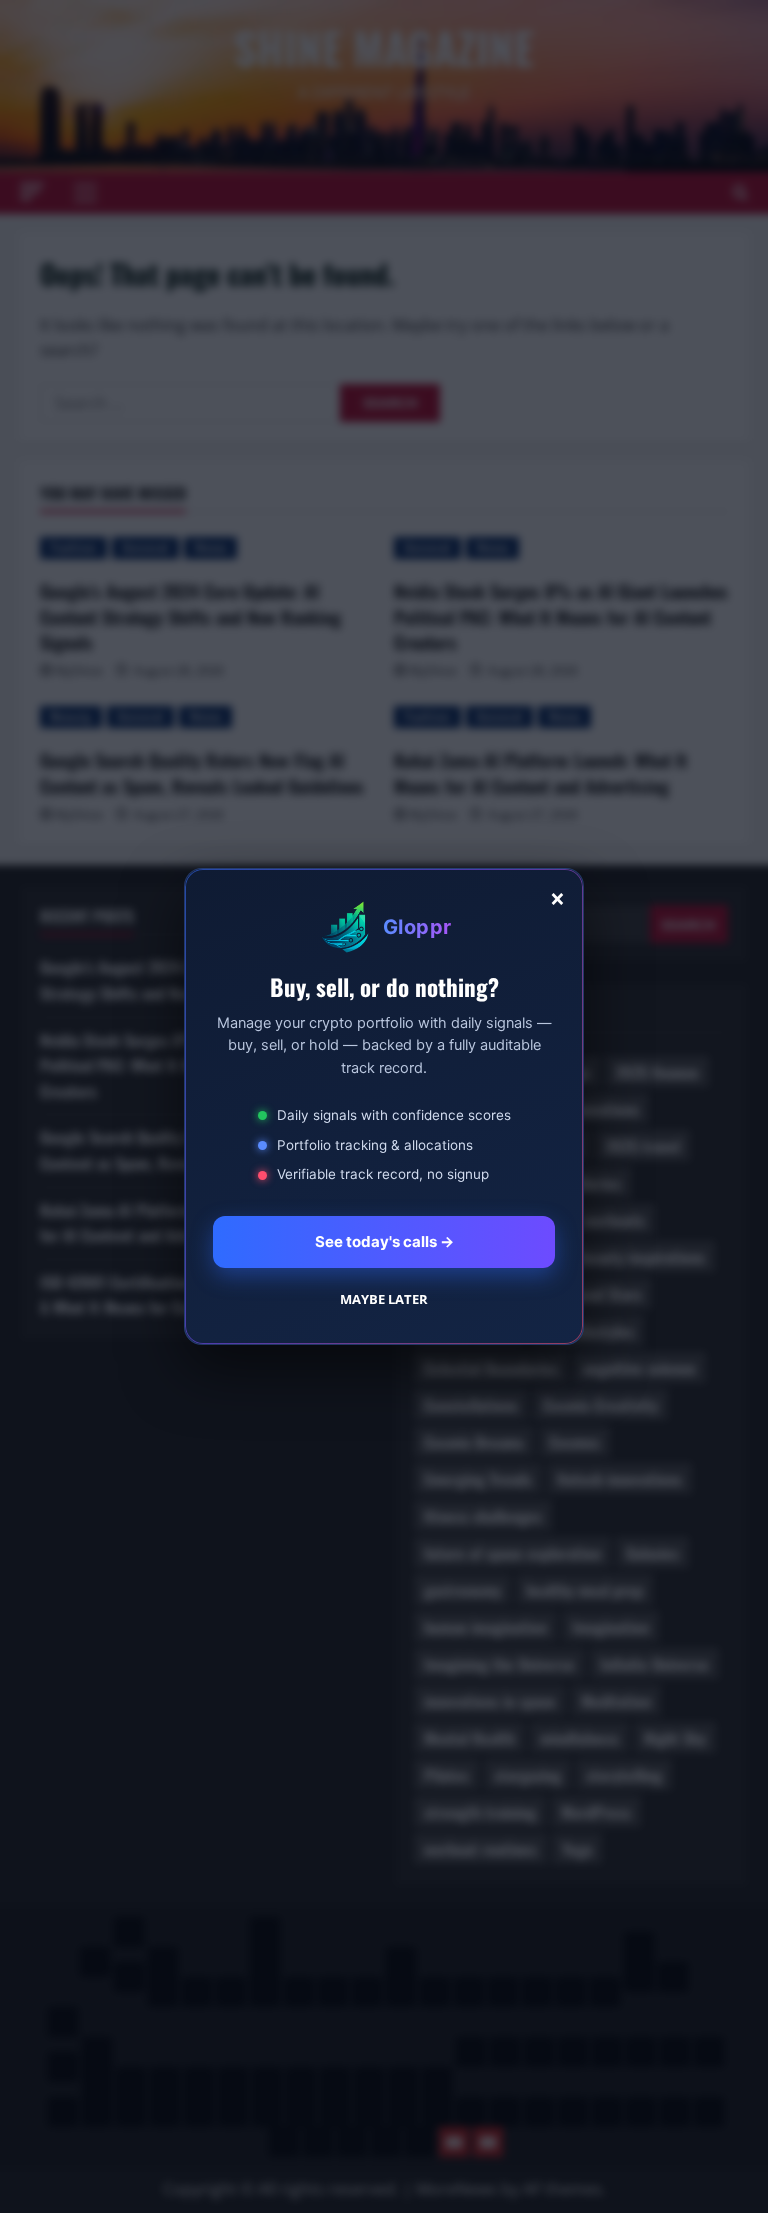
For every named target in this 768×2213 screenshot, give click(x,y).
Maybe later (384, 1299)
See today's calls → (384, 1241)
